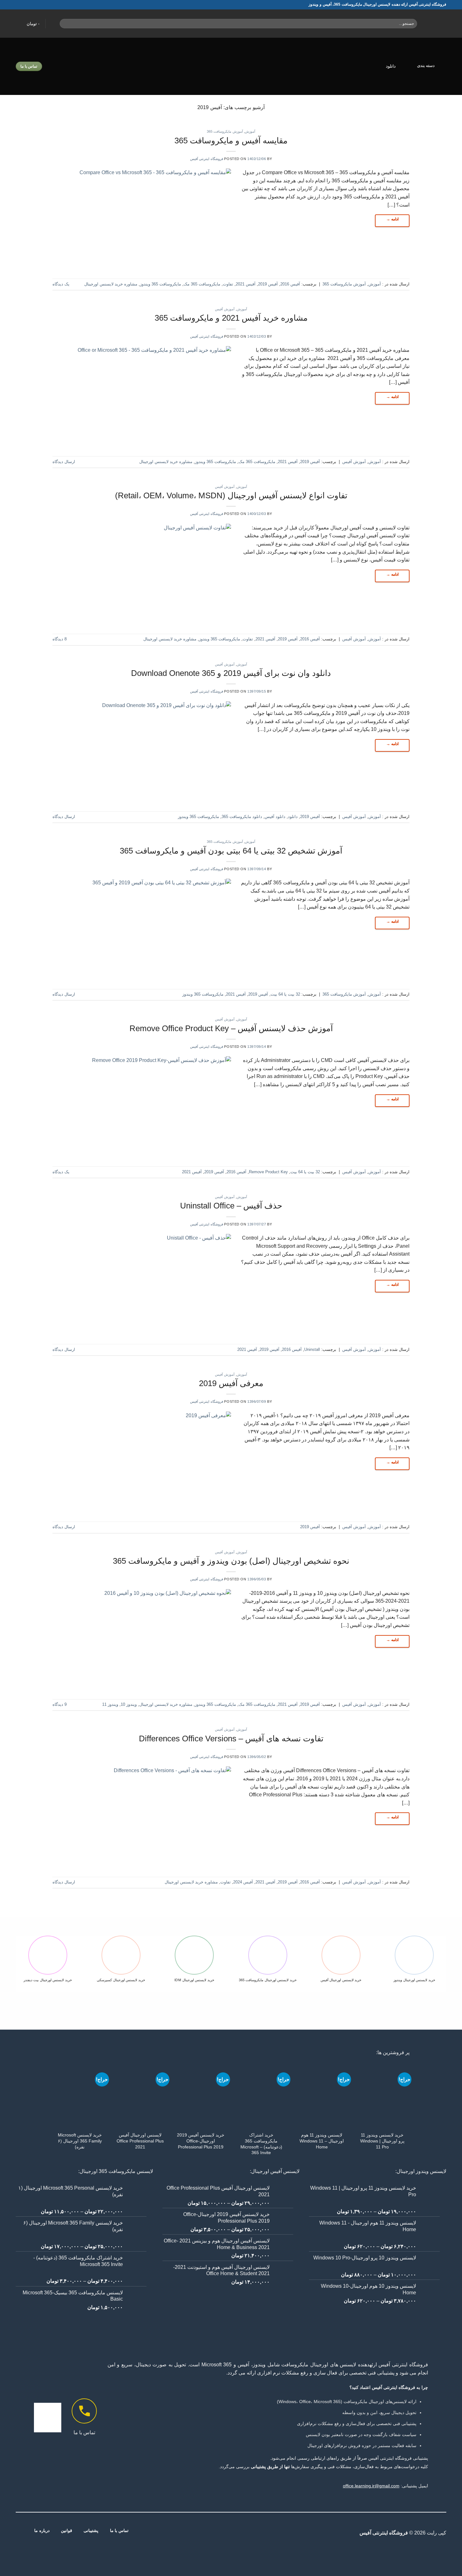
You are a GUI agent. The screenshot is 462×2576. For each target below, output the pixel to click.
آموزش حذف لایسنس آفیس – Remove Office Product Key (231, 1028)
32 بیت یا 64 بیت (285, 994)
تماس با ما (84, 2432)
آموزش (250, 131)
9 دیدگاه (60, 1704)
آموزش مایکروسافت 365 (225, 131)
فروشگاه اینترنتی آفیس (207, 159)
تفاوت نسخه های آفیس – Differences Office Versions (231, 1739)
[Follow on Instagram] (254, 2533)
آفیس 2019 (268, 284)
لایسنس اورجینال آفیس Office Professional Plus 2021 (140, 2141)
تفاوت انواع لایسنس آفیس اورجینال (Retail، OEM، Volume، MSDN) (231, 495)
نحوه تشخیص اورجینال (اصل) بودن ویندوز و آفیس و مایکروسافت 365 (231, 1561)
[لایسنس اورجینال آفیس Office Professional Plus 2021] (140, 2095)
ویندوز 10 (129, 1704)
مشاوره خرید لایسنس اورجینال (111, 284)
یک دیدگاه (61, 284)
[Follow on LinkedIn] (216, 2533)
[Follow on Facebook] (262, 2533)
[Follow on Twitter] (239, 2533)
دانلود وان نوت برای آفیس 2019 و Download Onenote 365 (231, 673)
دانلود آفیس (275, 817)
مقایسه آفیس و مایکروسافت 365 (231, 141)
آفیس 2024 (243, 1882)
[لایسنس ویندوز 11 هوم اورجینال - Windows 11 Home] (322, 2095)
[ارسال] (66, 24)
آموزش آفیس (225, 309)
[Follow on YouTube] (208, 2533)
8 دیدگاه (60, 639)
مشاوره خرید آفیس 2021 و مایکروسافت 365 (231, 318)
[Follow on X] (246, 2533)
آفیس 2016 (290, 284)
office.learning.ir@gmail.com (371, 2486)
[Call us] (223, 2533)
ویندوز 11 (110, 1704)
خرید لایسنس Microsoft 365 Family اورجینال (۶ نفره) (80, 2141)
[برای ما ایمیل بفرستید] (231, 2533)
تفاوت (228, 284)
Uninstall (312, 1349)
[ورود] (54, 23)
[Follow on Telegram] (200, 2533)
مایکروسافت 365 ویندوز (160, 284)
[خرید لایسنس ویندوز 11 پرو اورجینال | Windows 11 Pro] (382, 2095)
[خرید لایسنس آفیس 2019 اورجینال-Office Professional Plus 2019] (201, 2095)
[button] (29, 24)
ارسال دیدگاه (64, 462)
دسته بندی (426, 66)
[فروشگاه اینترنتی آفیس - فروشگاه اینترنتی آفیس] (436, 24)
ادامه (392, 219)
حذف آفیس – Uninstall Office (231, 1206)
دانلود (391, 66)
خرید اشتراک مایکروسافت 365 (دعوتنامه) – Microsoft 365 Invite (261, 2144)
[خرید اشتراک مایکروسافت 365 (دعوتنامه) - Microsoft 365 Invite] (261, 2095)
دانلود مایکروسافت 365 (242, 817)
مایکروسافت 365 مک (202, 284)
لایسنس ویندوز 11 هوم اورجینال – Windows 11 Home (322, 2141)
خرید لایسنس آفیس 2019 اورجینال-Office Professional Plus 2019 (201, 2141)
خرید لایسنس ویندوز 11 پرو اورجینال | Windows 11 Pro (382, 2141)
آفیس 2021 (246, 284)
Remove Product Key (268, 1172)
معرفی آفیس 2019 (231, 1383)
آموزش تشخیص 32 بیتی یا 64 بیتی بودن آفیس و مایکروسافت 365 (231, 851)
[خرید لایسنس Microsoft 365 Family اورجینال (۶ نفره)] (80, 2095)
